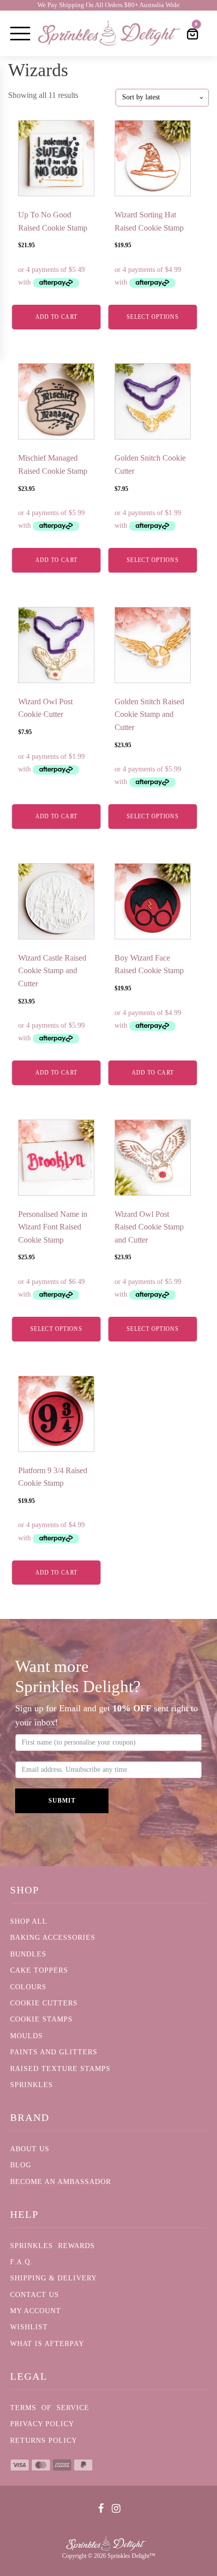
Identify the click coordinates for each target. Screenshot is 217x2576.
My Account (36, 2311)
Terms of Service (50, 2408)
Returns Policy (44, 2441)
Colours (28, 1987)
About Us (30, 2149)
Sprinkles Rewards (52, 2246)
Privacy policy (42, 2424)
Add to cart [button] (57, 317)
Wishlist (29, 2327)
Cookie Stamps (41, 2019)
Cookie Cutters (44, 2003)
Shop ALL (29, 1921)
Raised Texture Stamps (60, 2069)
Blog (21, 2165)
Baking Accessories (53, 1938)
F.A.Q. (21, 2262)
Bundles (28, 1954)
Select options (153, 317)
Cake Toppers (39, 1970)
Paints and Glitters (54, 2052)
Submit (62, 1801)
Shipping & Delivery (53, 2278)
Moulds (26, 2036)
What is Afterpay (47, 2344)
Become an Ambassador (61, 2182)
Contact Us (35, 2295)
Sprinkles (32, 2085)
